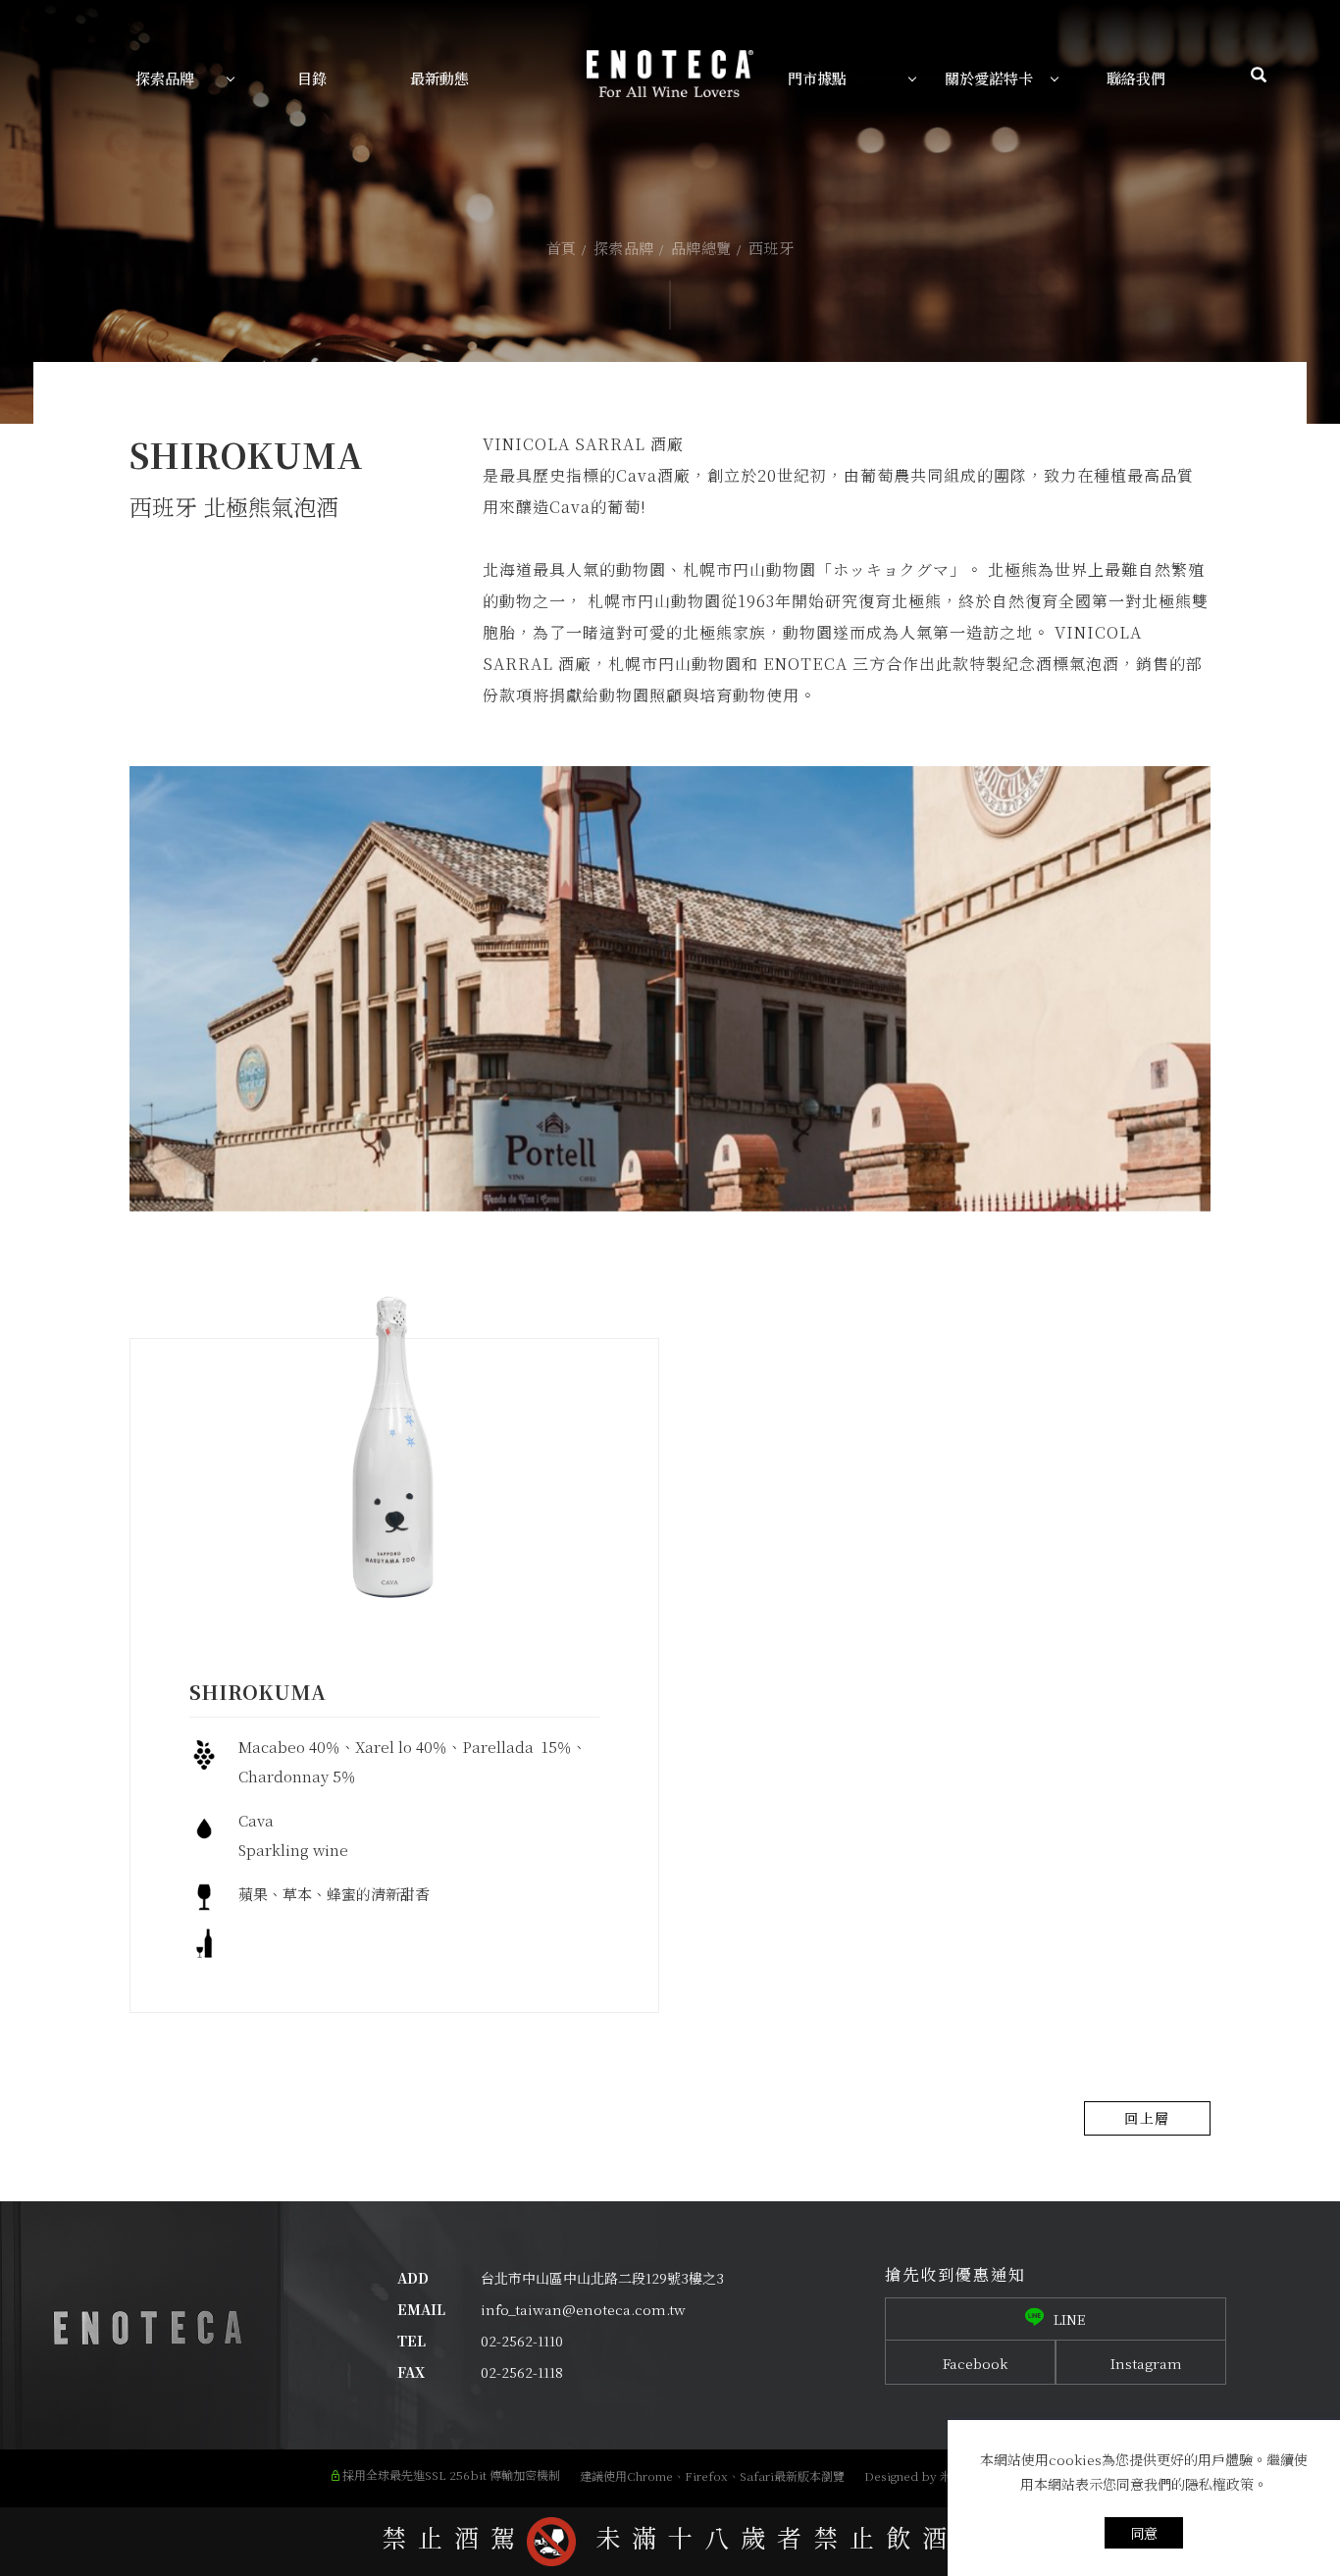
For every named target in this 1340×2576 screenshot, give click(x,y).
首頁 (562, 248)
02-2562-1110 (522, 2341)
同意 (1144, 2533)
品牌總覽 (701, 248)
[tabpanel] (670, 212)
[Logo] (670, 71)
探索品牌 (624, 248)
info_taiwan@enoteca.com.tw (583, 2309)
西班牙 (772, 248)
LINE (1070, 2319)
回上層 (1147, 2118)
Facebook (975, 2363)
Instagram (1146, 2363)
